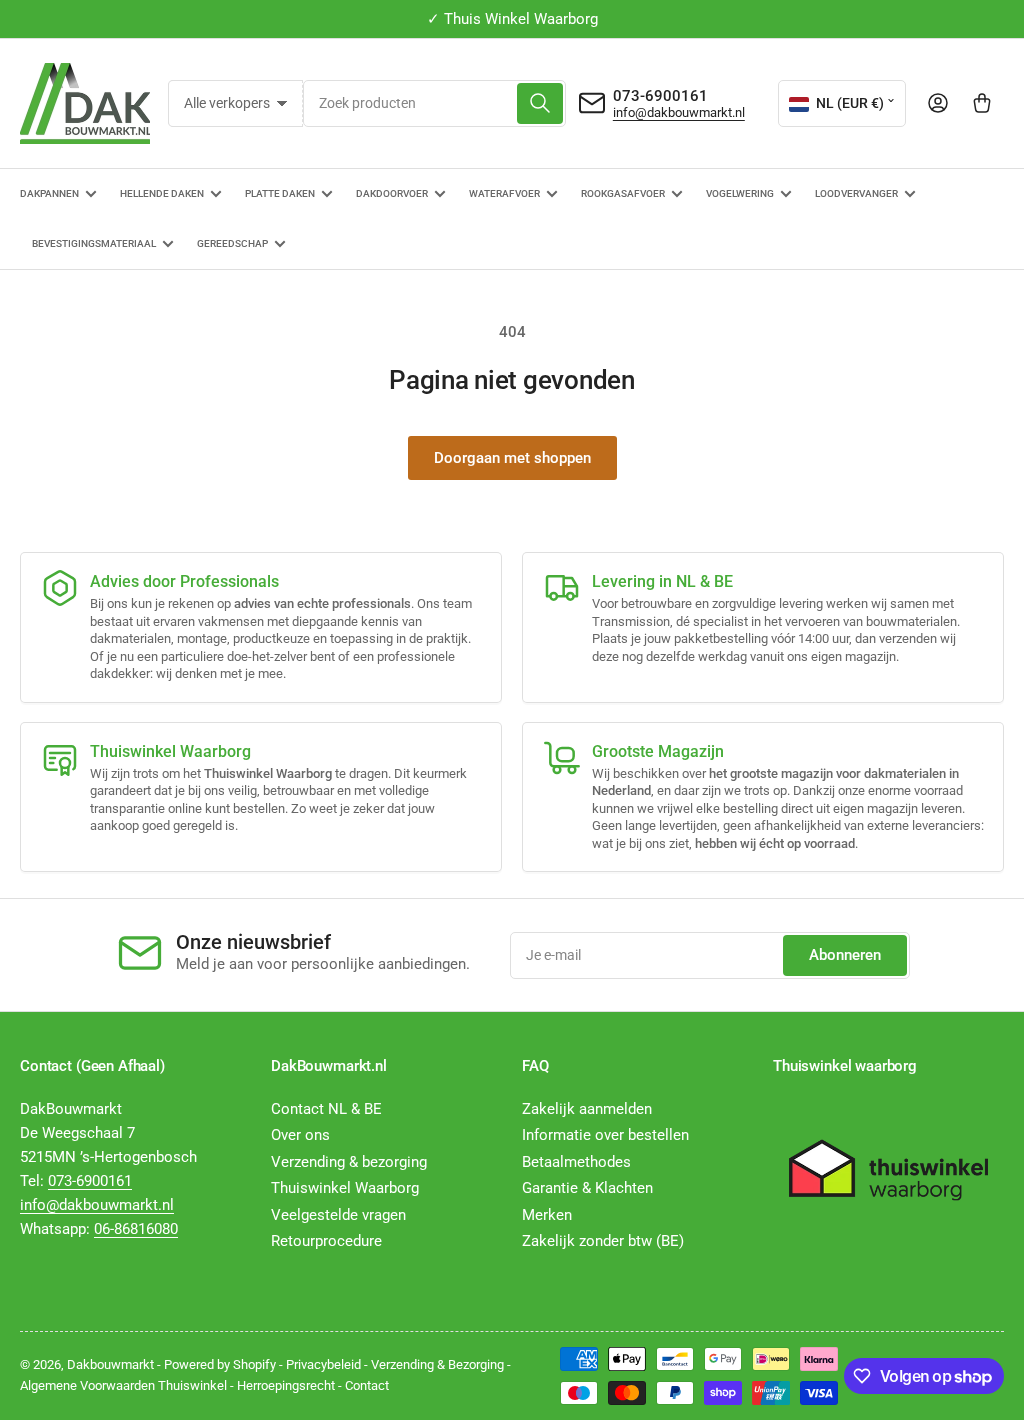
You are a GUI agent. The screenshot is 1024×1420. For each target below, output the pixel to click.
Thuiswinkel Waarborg (345, 1188)
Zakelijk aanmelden (587, 1109)
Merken (547, 1215)
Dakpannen (49, 193)
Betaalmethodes (576, 1162)
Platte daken (280, 193)
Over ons (300, 1135)
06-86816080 (136, 1229)
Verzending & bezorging (349, 1162)
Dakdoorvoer (392, 193)
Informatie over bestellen (605, 1135)
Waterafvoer (504, 193)
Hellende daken (162, 193)
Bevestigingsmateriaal (94, 243)
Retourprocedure (326, 1241)
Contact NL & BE (326, 1109)
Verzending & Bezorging (437, 1364)
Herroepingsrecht (286, 1385)
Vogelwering (740, 193)
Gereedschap (232, 243)
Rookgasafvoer (623, 193)
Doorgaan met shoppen (512, 458)
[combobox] (434, 103)
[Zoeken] (540, 103)
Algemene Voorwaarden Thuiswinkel (123, 1385)
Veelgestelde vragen (338, 1215)
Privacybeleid (323, 1364)
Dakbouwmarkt (110, 1364)
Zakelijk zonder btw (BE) (603, 1241)
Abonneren (845, 955)
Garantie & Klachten (587, 1188)
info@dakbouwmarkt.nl (679, 112)
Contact (367, 1385)
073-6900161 (660, 96)
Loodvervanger (856, 193)
